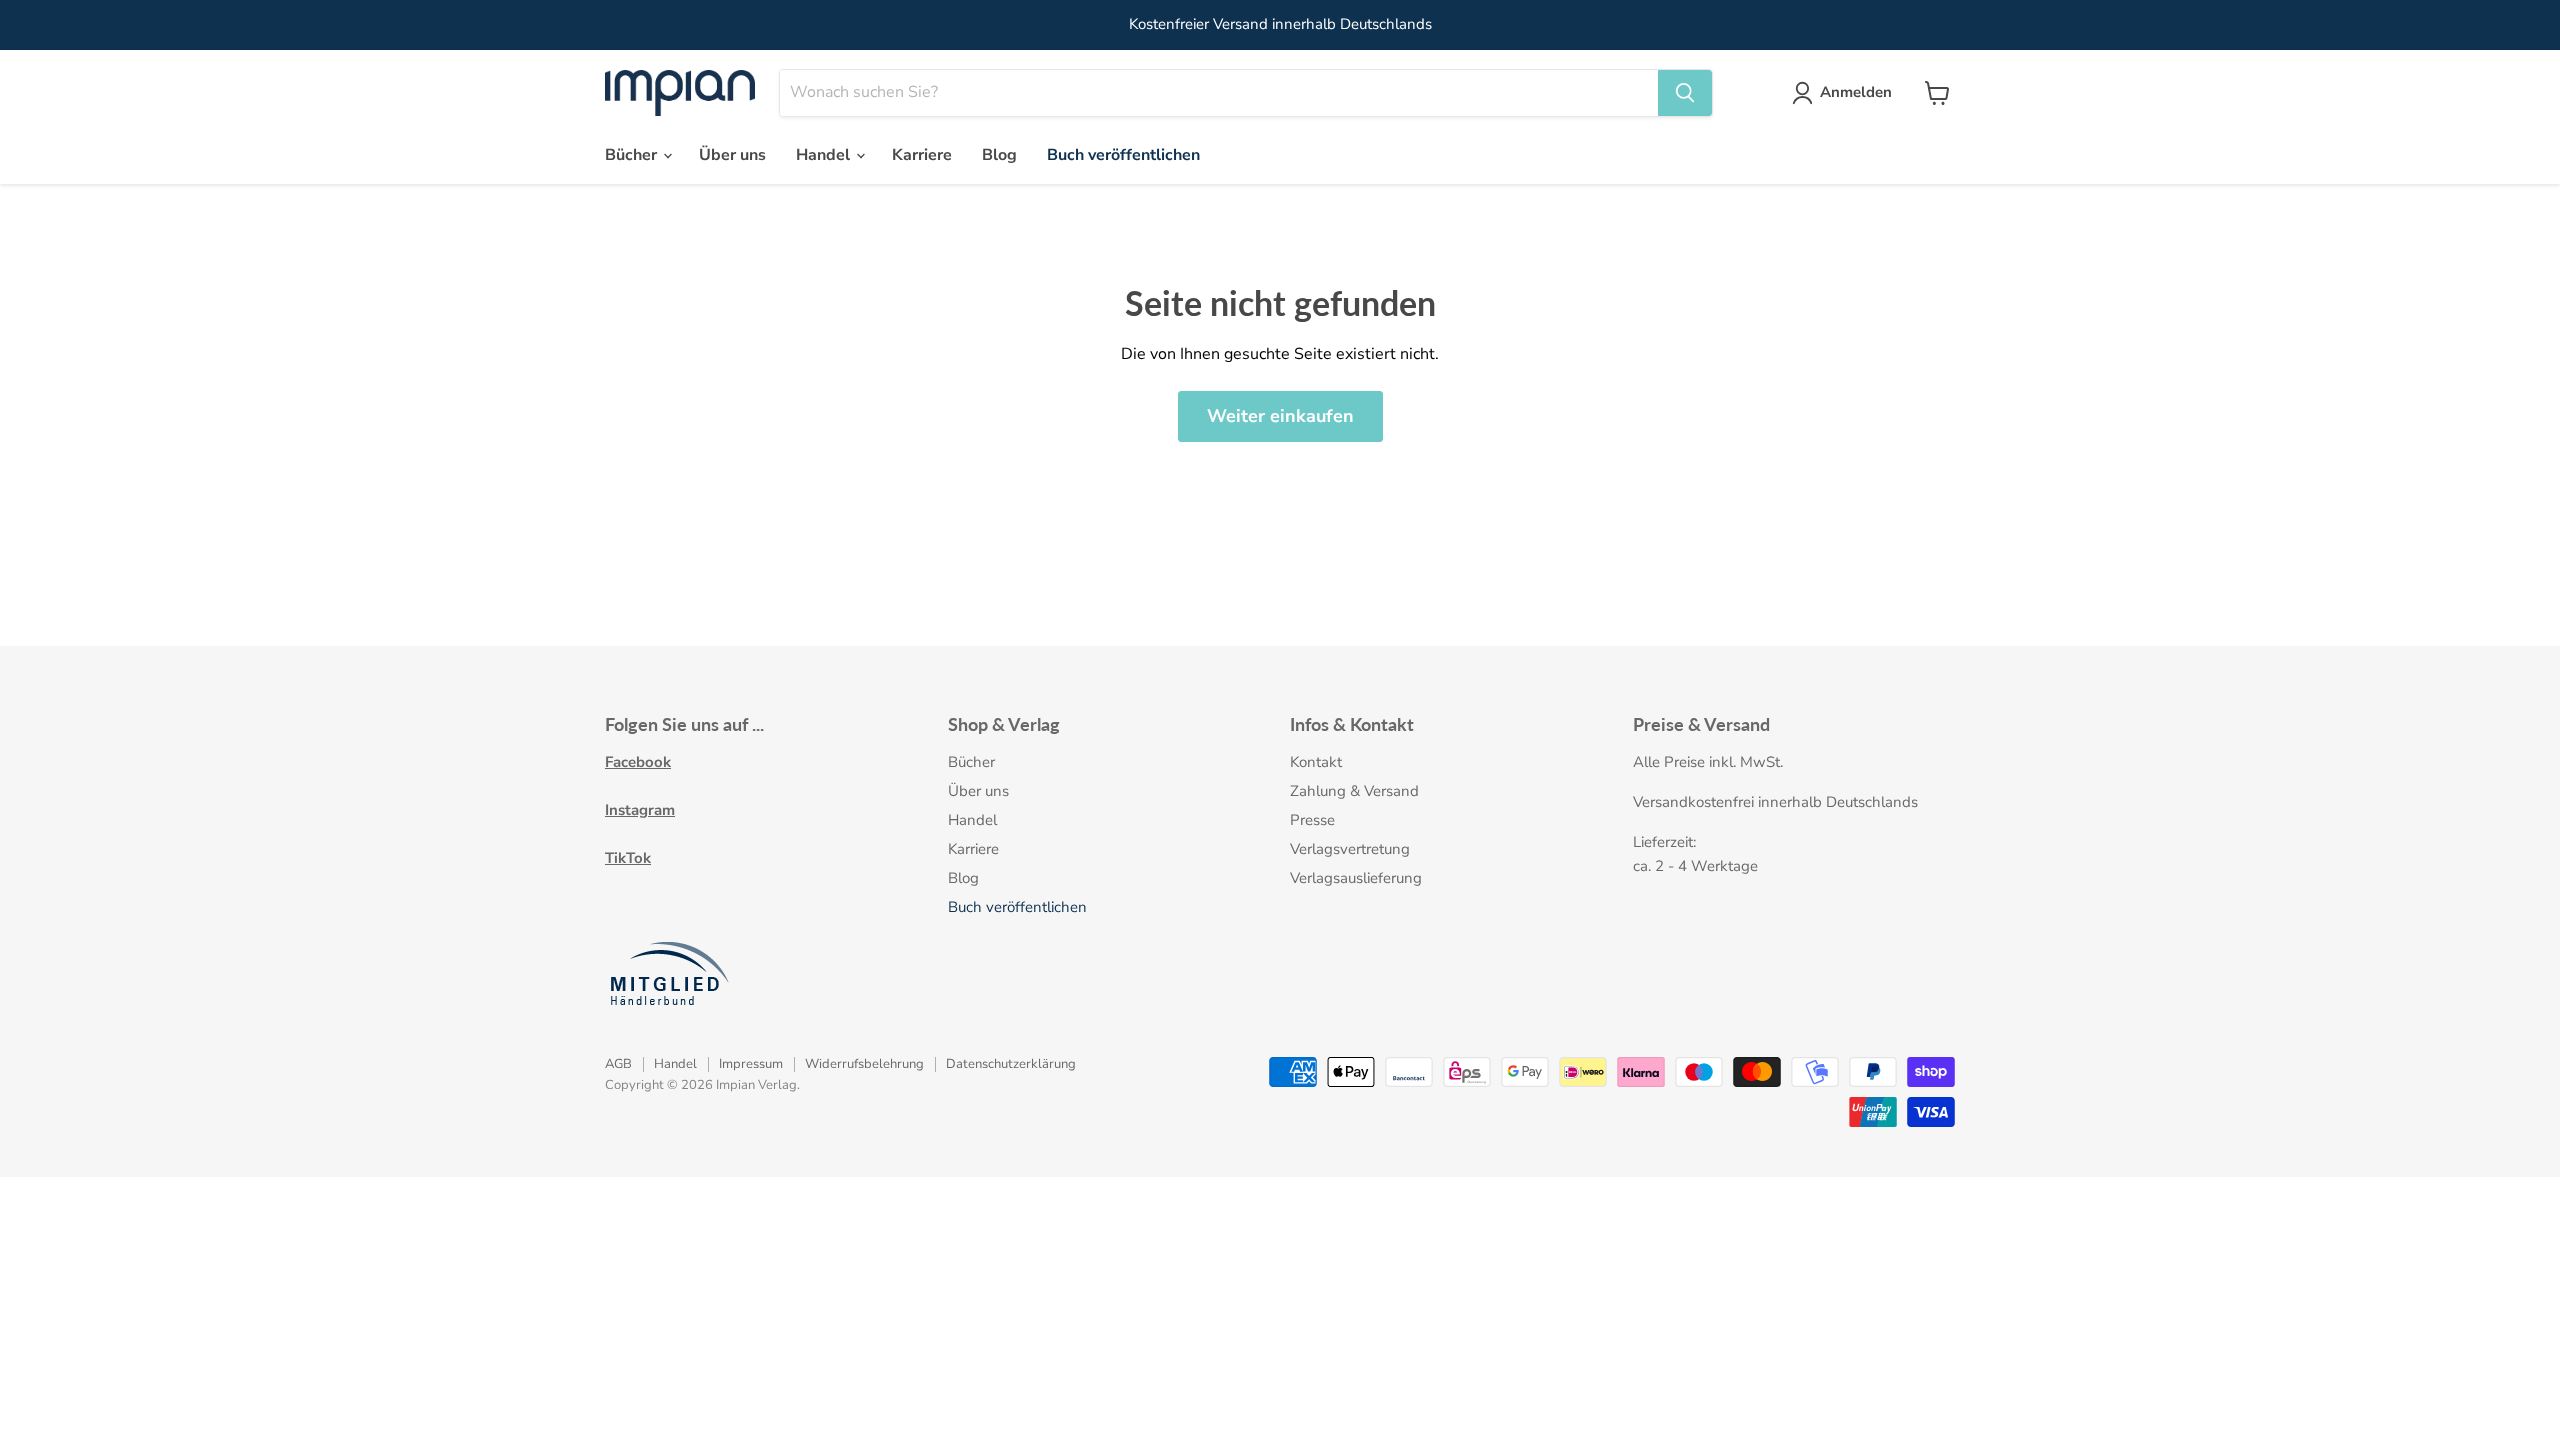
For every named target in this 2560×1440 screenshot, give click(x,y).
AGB (618, 1064)
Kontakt (1316, 762)
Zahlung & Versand (1354, 791)
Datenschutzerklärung (1011, 1064)
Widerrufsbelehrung (864, 1064)
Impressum (751, 1064)
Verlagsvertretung (1350, 849)
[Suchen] (1685, 93)
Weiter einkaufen (1280, 416)
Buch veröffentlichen (1123, 155)
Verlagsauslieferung (1356, 878)
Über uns (732, 155)
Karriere (922, 155)
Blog (999, 155)
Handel (825, 155)
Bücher (633, 155)
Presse (1312, 820)
